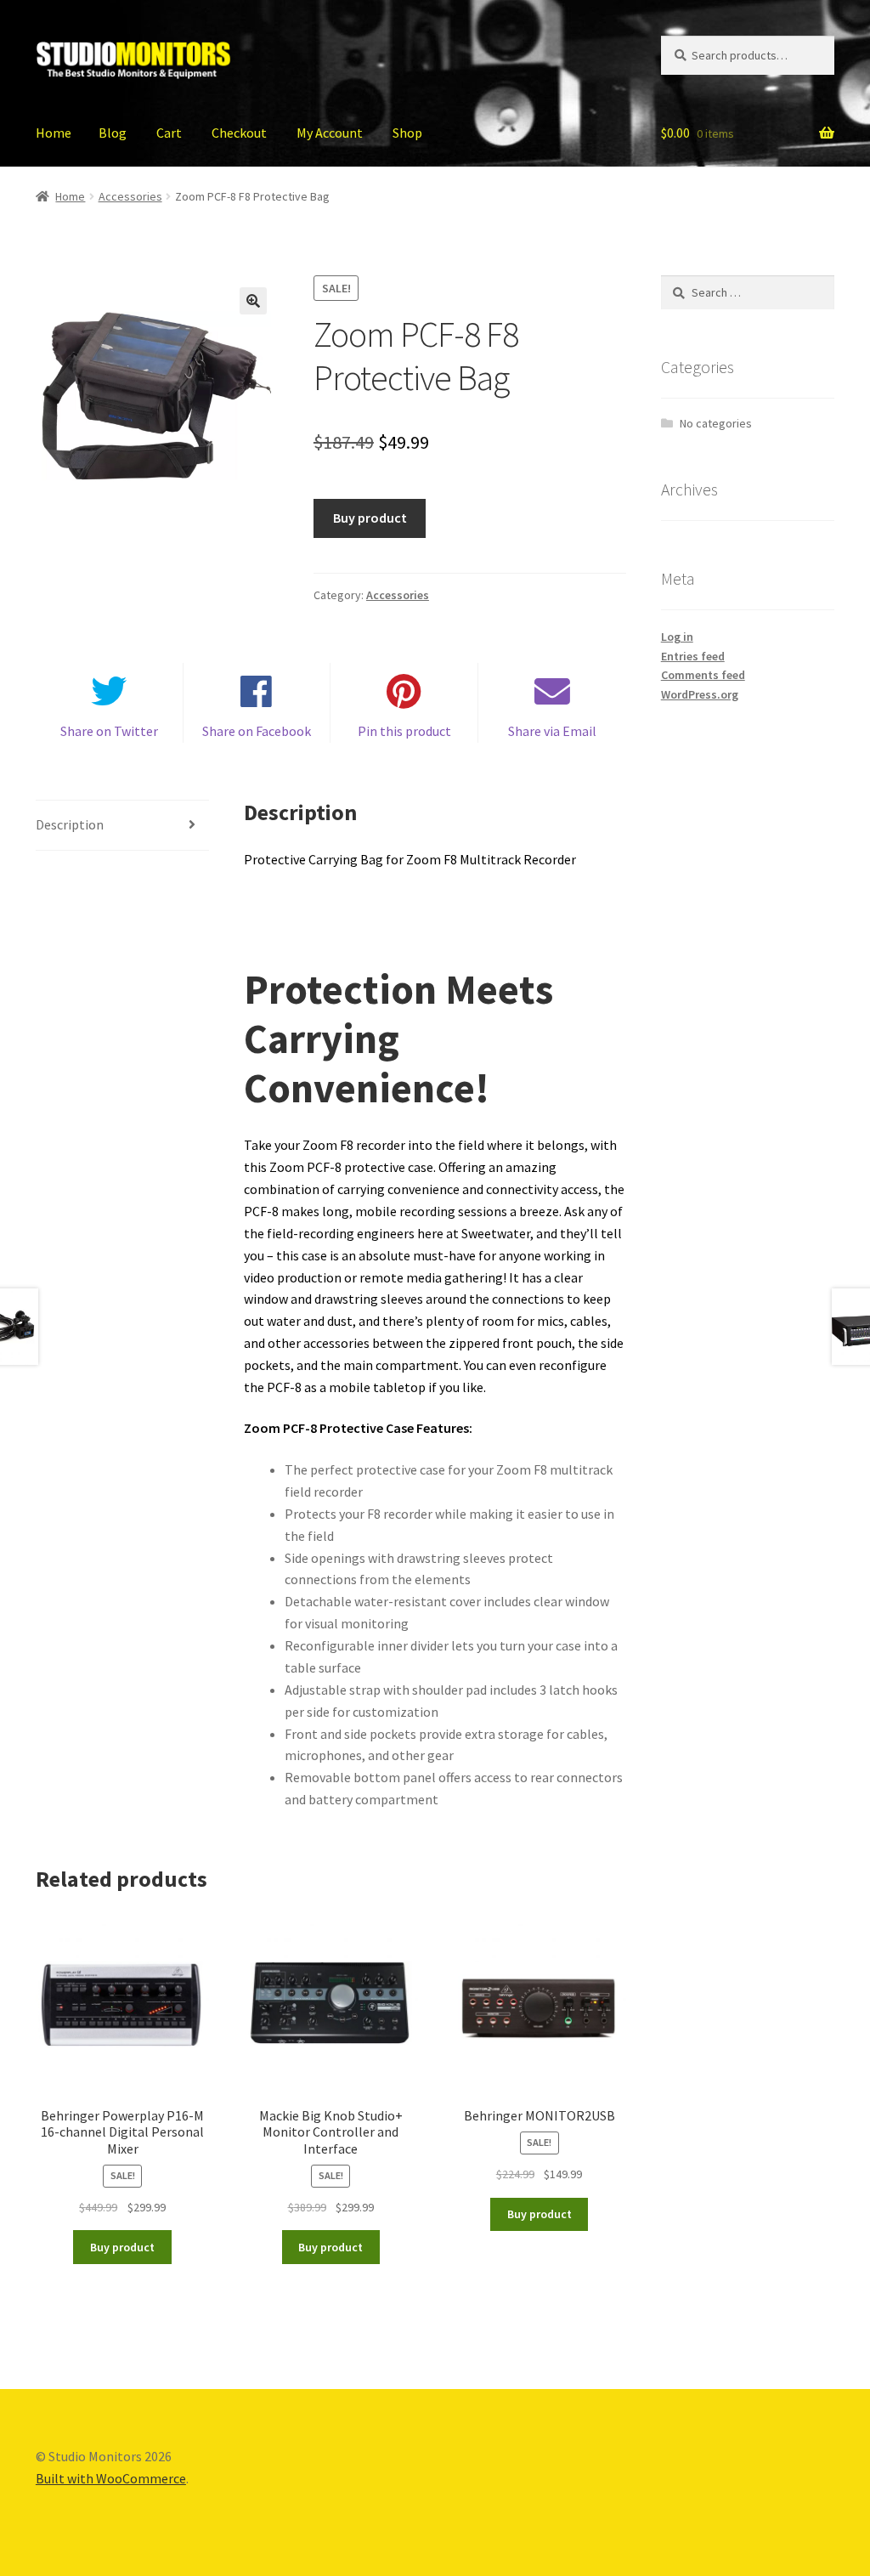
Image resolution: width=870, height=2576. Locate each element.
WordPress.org (700, 694)
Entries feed (693, 656)
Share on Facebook (257, 731)
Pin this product (404, 731)
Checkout (239, 133)
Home (54, 133)
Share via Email (552, 731)
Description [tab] (70, 824)
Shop (407, 133)
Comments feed (703, 675)
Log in (677, 637)
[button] (253, 301)
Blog (113, 133)
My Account (330, 133)
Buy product (370, 518)
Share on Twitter (109, 731)
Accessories (130, 196)
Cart (169, 133)
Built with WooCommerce (111, 2478)
